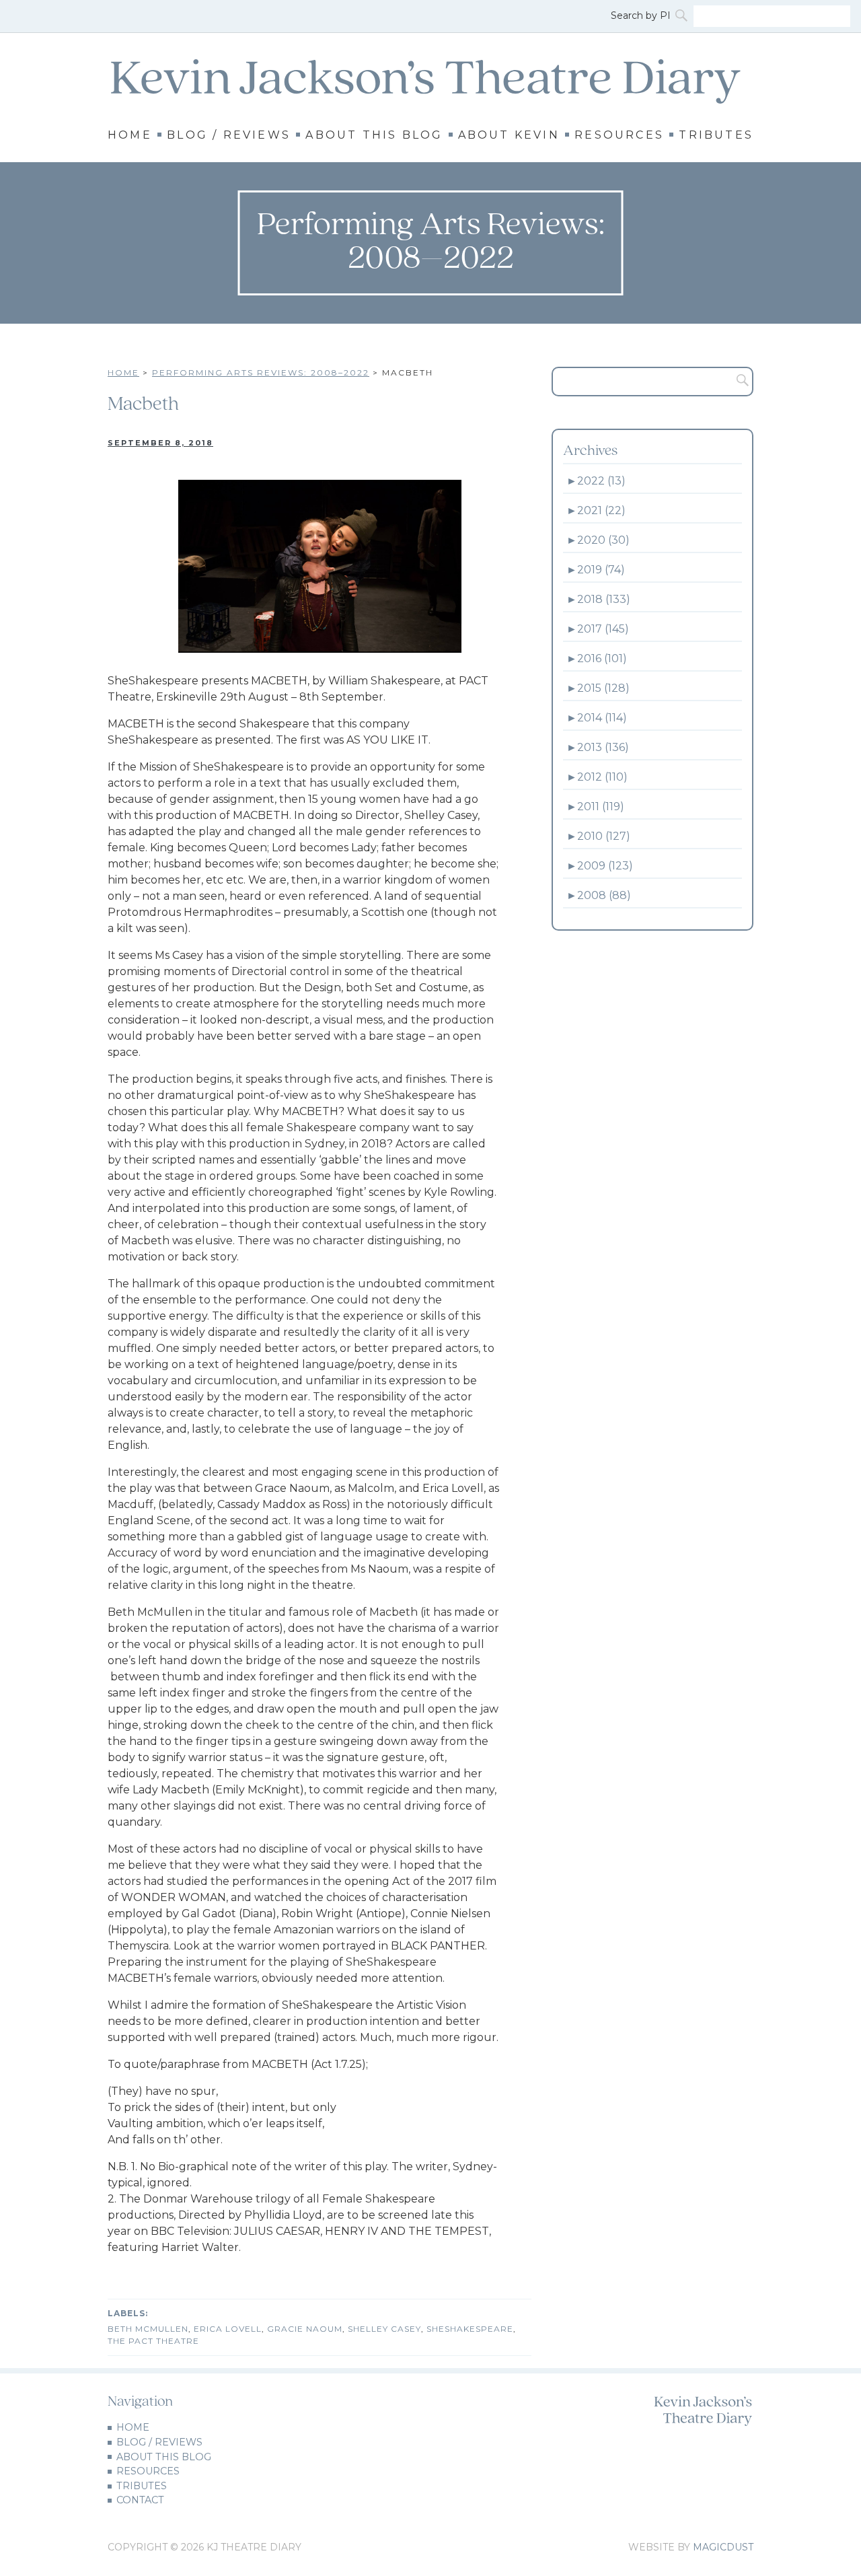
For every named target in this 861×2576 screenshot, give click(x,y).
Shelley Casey (384, 2329)
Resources (619, 135)
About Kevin (509, 135)
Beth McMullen (148, 2329)
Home (130, 135)
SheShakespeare (470, 2329)
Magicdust (723, 2547)
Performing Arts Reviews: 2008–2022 (261, 372)
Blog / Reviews (229, 135)
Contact (140, 2500)
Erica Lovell (228, 2329)
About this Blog (374, 135)
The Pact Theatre (153, 2341)
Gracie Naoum (305, 2329)
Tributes (716, 135)
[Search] (683, 16)
